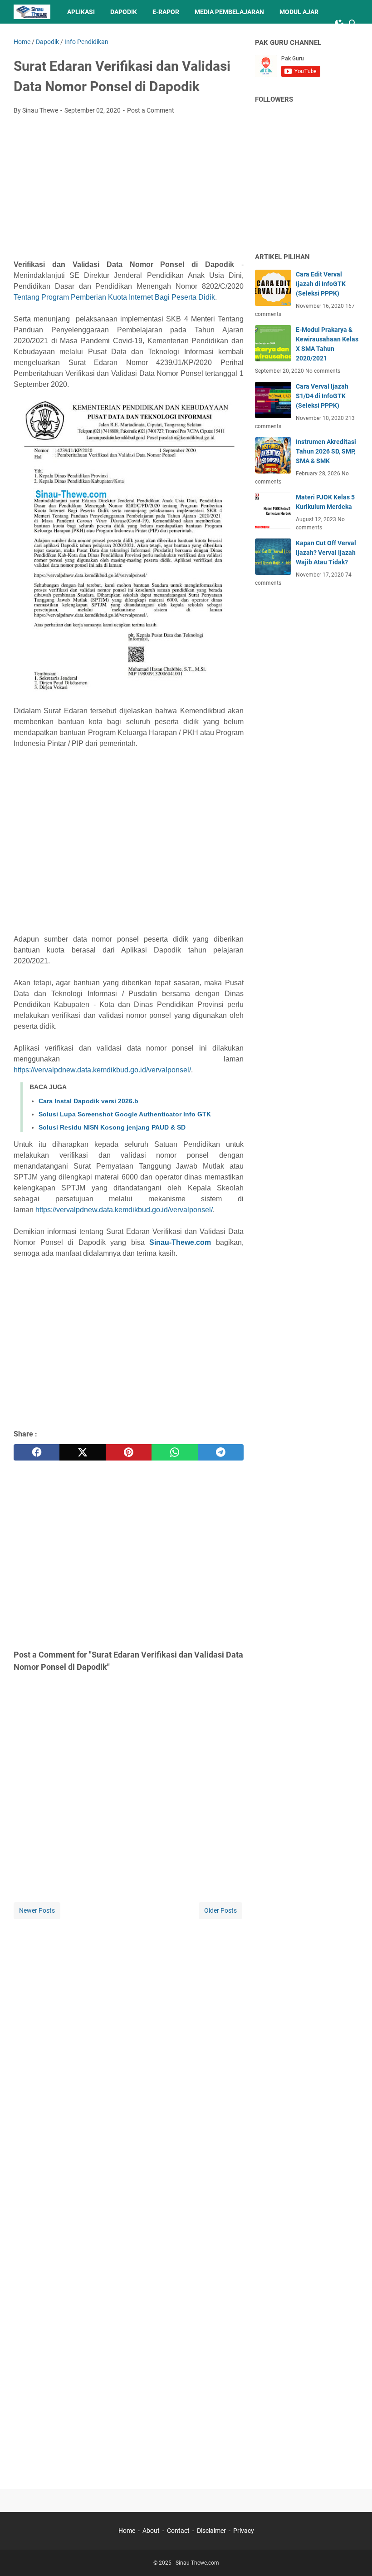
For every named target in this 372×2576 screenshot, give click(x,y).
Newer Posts (37, 1910)
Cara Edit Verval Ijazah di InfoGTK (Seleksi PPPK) (321, 284)
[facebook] (37, 1452)
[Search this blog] (353, 24)
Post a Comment (151, 110)
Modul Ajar (299, 12)
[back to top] (354, 2556)
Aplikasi (81, 12)
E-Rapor (166, 12)
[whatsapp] (174, 1452)
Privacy (244, 2531)
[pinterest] (129, 1452)
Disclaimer (211, 2531)
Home (127, 2531)
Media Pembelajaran (229, 12)
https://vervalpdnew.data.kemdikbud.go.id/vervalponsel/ (102, 1070)
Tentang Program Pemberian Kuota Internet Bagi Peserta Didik (114, 297)
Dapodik (124, 12)
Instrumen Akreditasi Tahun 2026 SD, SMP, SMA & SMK (326, 451)
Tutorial (37, 35)
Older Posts (220, 1910)
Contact (178, 2531)
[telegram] (221, 1452)
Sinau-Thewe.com (180, 1242)
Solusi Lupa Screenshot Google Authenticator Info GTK (125, 1114)
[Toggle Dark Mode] (339, 24)
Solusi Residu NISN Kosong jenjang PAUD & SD (112, 1127)
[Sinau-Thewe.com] (32, 12)
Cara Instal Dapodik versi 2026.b (88, 1101)
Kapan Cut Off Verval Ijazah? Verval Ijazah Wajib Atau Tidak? (326, 553)
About (151, 2531)
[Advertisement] (129, 190)
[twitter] (82, 1452)
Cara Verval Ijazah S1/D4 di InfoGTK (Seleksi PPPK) (322, 396)
